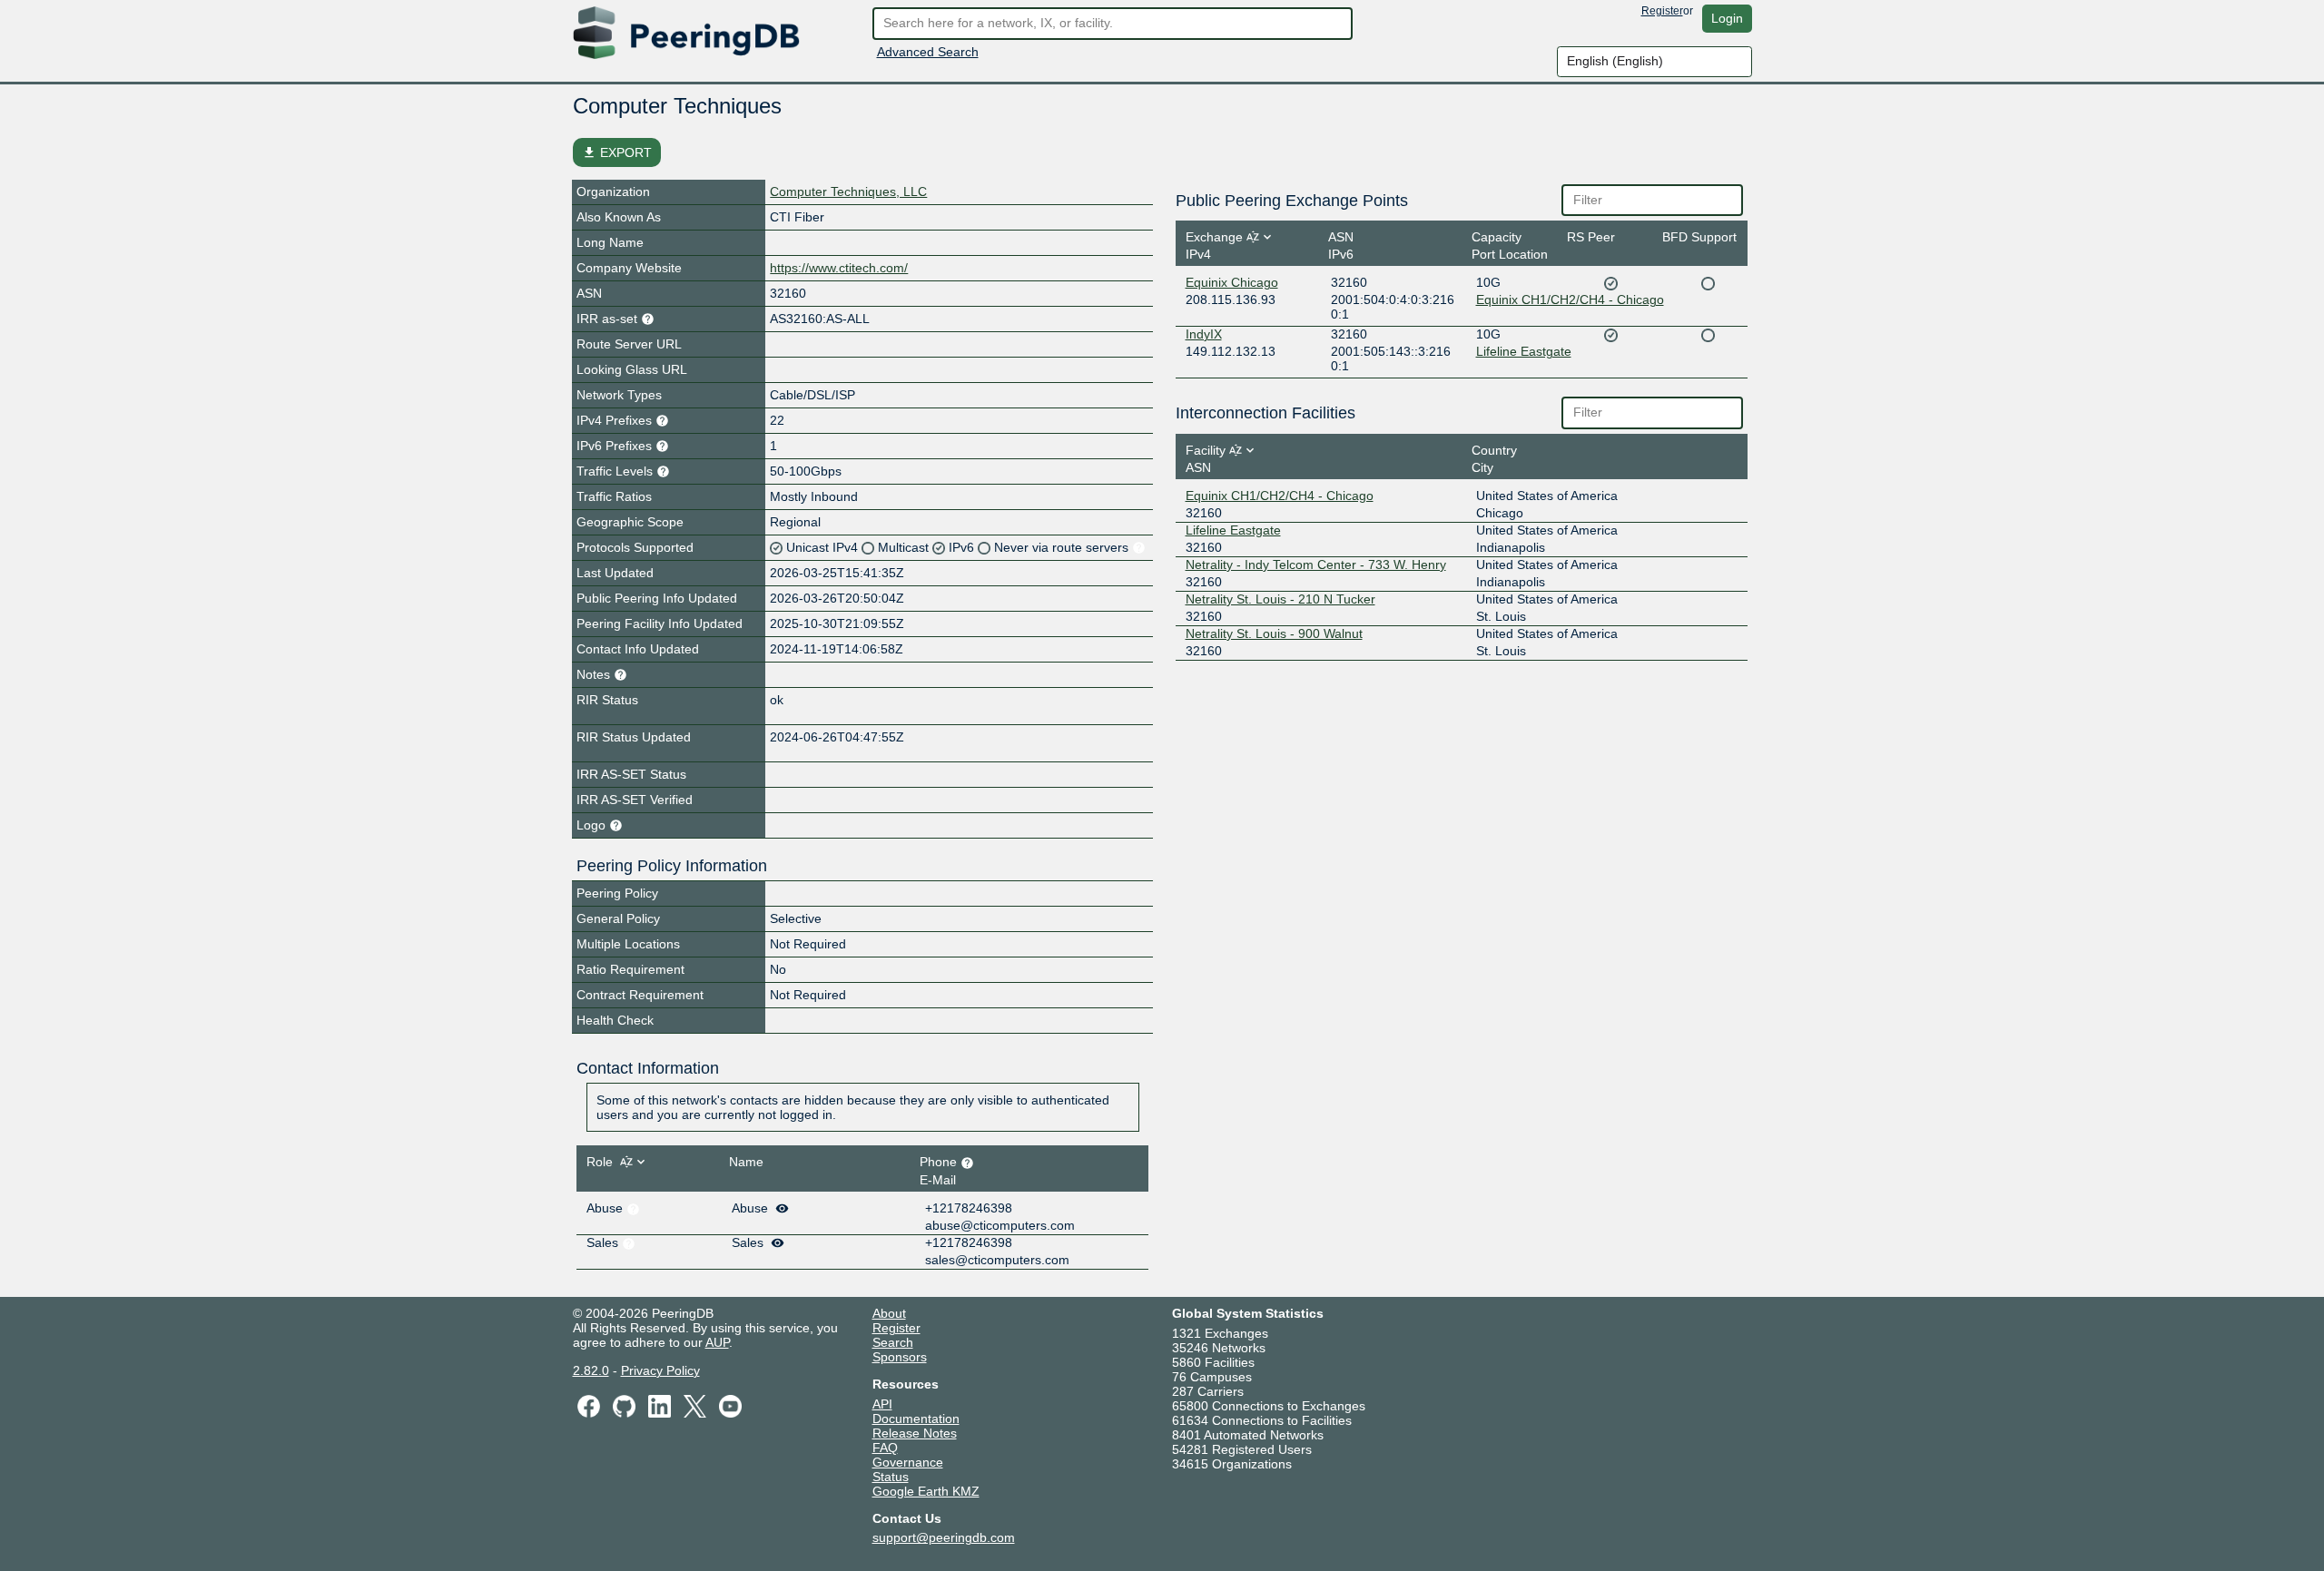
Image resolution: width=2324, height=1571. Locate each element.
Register (1662, 11)
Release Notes (915, 1433)
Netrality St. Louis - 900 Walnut (1274, 633)
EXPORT (617, 152)
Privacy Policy (660, 1370)
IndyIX (1204, 334)
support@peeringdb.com (944, 1537)
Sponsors (900, 1357)
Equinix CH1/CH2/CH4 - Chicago (1570, 299)
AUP (717, 1342)
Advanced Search (928, 52)
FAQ (885, 1448)
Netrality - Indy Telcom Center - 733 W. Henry (1316, 565)
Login (1727, 18)
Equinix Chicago (1232, 282)
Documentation (916, 1419)
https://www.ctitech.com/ (839, 268)
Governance (908, 1462)
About (889, 1313)
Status (891, 1477)
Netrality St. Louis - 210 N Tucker (1280, 599)
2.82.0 (591, 1370)
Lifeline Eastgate (1524, 351)
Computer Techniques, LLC (848, 191)
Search (893, 1342)
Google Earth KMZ (926, 1491)
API (882, 1404)
